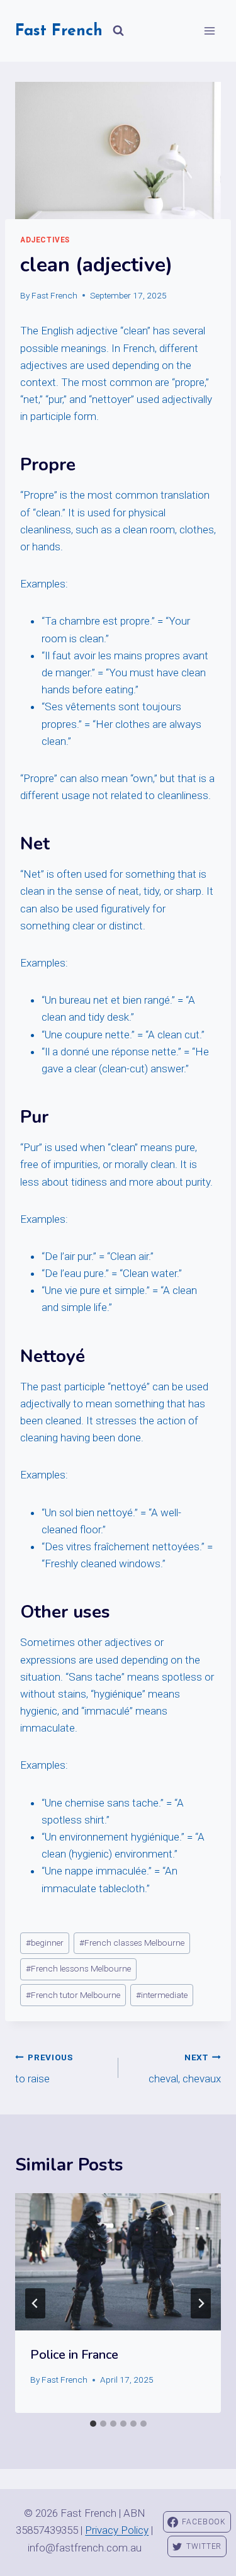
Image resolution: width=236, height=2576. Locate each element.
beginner (45, 1943)
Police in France (74, 2355)
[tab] (93, 2424)
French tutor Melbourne (73, 1995)
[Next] (201, 2303)
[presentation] (118, 2262)
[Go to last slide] (35, 2303)
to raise (44, 2069)
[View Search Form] (118, 31)
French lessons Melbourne (78, 1968)
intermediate (162, 1995)
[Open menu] (209, 31)
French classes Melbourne (132, 1943)
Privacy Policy (117, 2530)
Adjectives (45, 240)
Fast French (54, 295)
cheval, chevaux (185, 2069)
